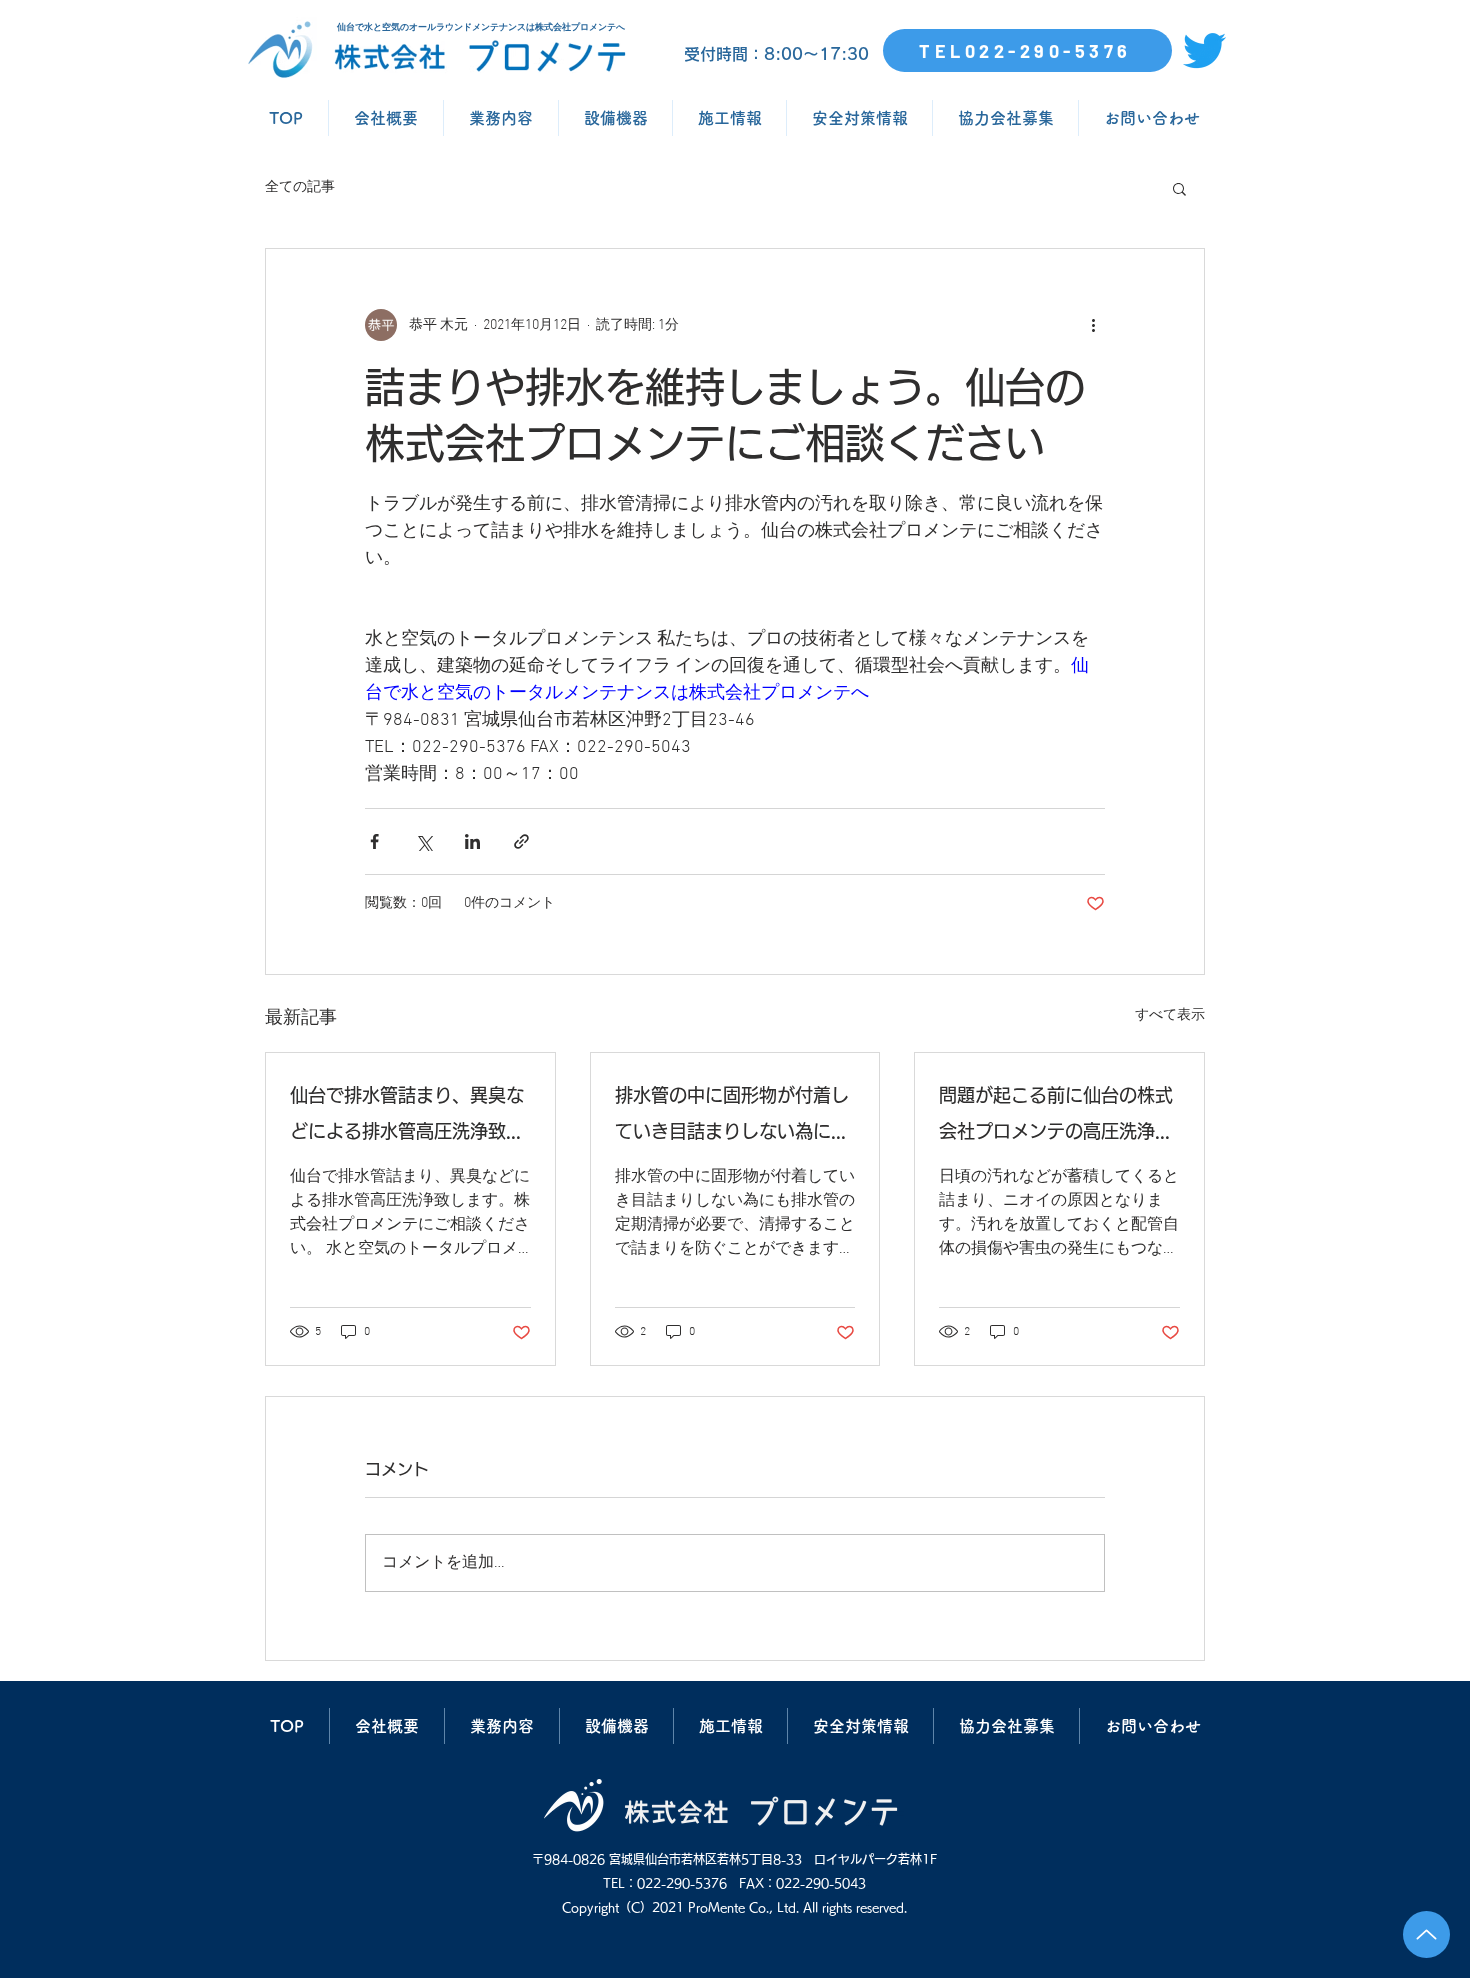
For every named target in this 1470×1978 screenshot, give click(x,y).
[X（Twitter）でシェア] (423, 841)
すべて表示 (1170, 1015)
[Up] (1426, 1934)
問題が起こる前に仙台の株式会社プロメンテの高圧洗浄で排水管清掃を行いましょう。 (1056, 1117)
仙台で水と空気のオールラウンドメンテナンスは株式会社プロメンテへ (481, 27)
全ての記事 (300, 187)
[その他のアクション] (1093, 325)
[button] (1179, 188)
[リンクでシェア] (521, 841)
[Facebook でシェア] (374, 841)
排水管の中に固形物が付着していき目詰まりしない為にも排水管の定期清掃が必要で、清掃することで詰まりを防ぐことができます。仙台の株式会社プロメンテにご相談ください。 (732, 1117)
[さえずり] (1204, 50)
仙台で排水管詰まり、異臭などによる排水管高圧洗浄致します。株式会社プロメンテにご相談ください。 (407, 1117)
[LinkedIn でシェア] (472, 841)
